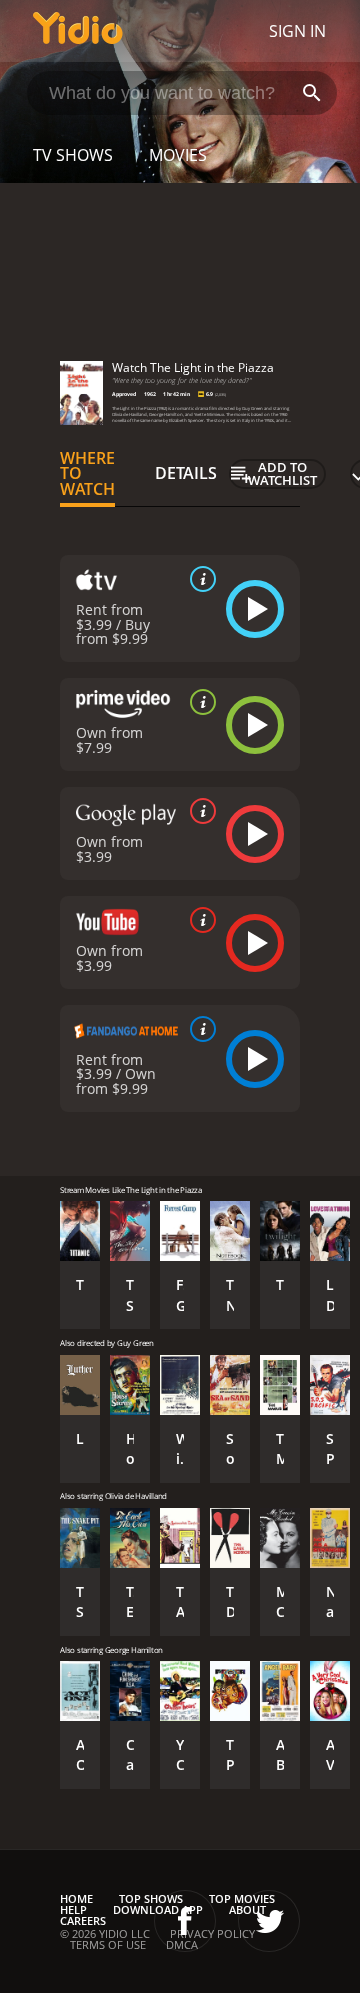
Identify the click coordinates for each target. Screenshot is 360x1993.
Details (186, 473)
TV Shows (73, 155)
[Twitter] (269, 1921)
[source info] (199, 579)
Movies (178, 155)
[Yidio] (78, 31)
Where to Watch (87, 474)
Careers (83, 1920)
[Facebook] (185, 1921)
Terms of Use (108, 1944)
